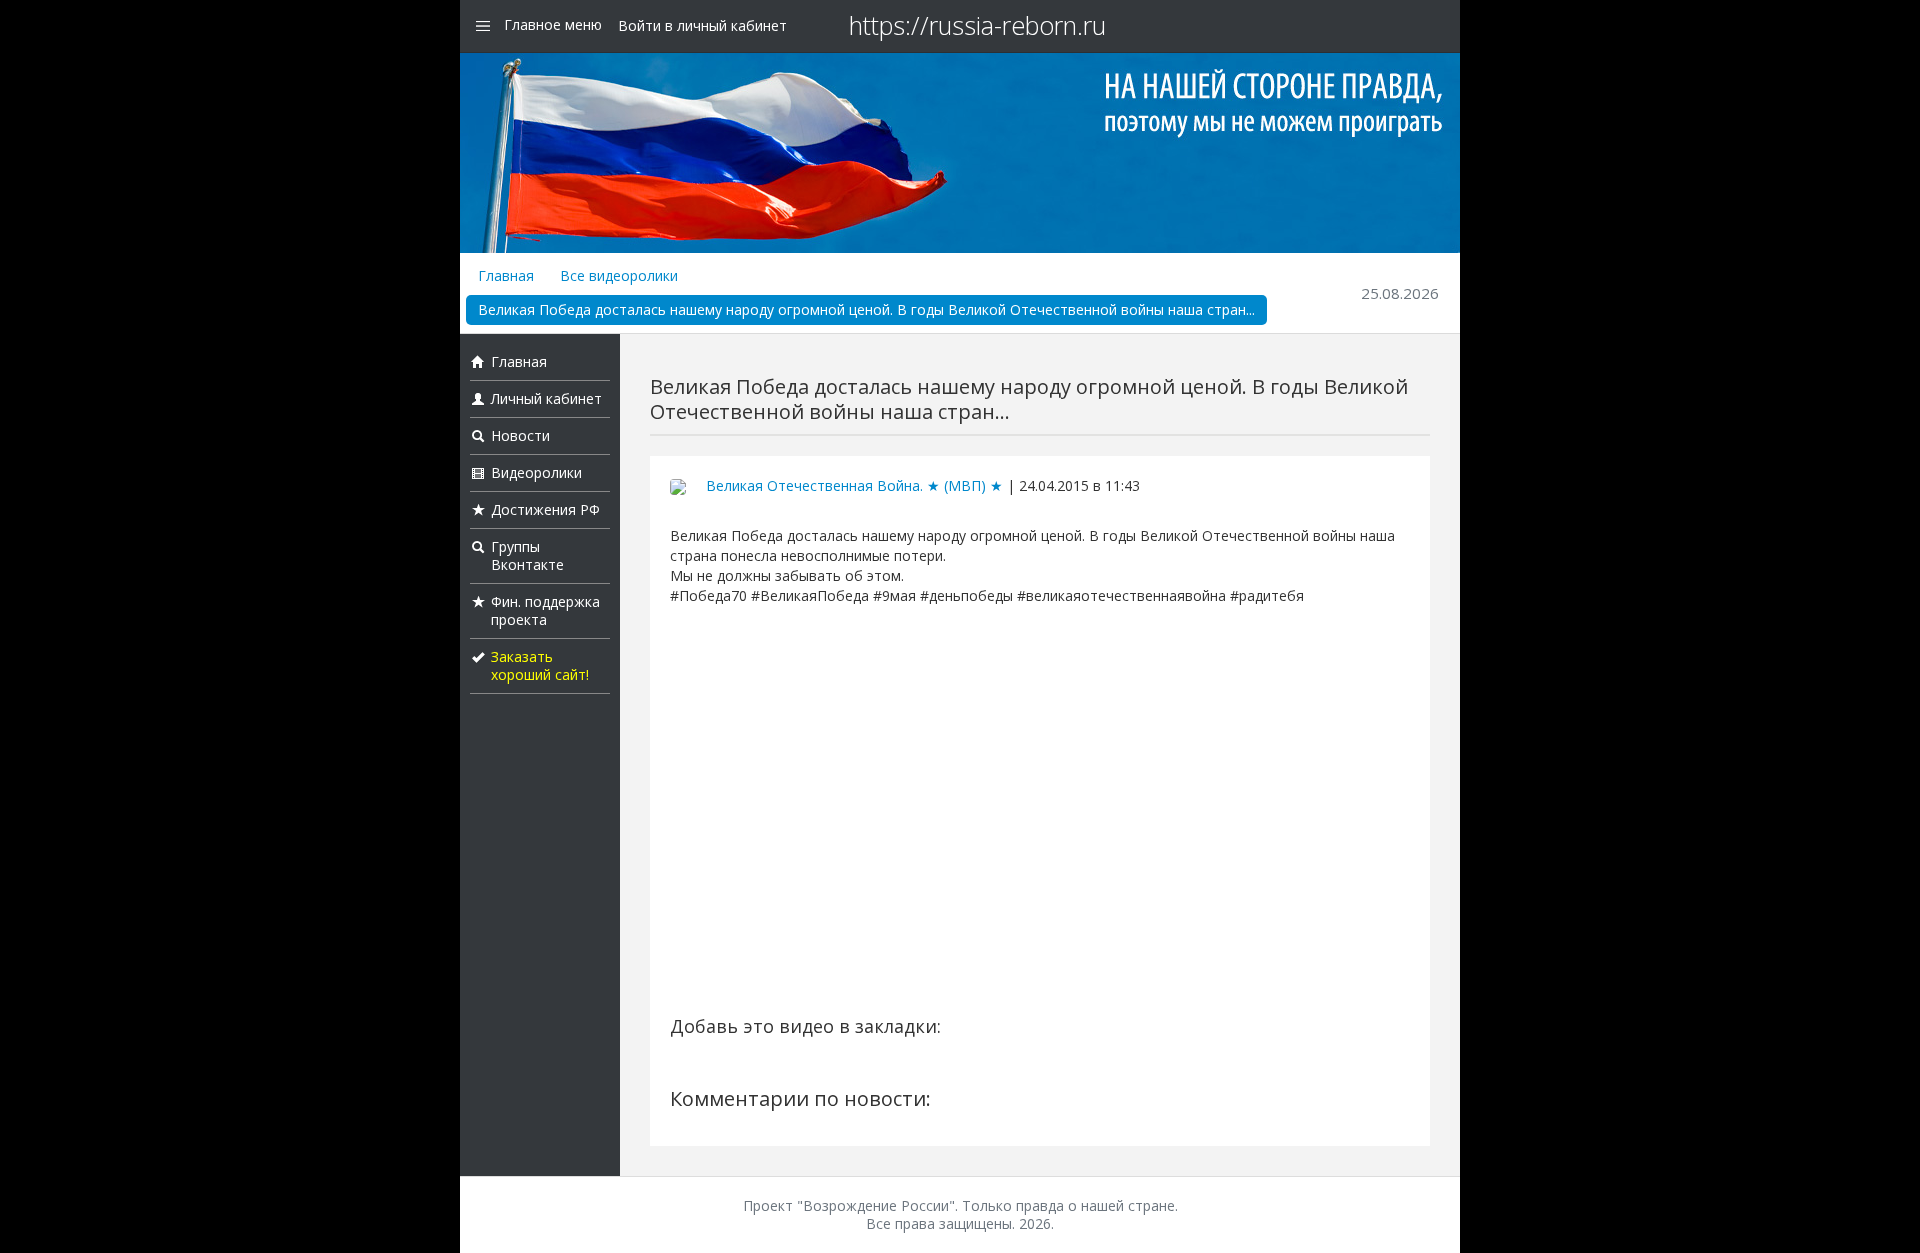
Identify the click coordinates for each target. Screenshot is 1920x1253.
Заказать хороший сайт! (540, 665)
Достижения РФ (545, 509)
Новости (520, 435)
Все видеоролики (619, 275)
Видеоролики (536, 472)
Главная (506, 275)
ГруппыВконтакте (527, 555)
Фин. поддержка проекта (545, 610)
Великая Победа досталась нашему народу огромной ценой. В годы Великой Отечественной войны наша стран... (866, 309)
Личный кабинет (546, 398)
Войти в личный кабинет (702, 25)
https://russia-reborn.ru (977, 25)
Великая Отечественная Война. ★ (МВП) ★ (854, 485)
